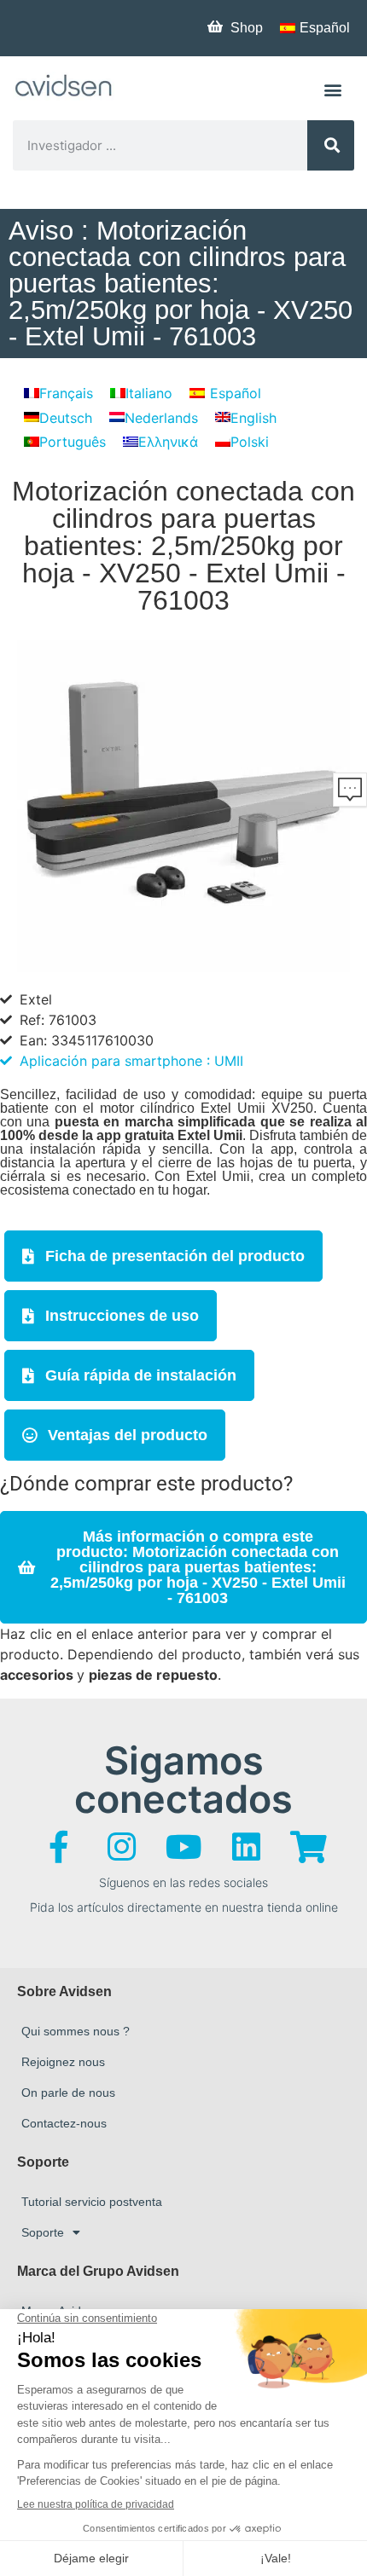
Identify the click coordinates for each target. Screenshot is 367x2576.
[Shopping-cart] (308, 1847)
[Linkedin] (246, 1847)
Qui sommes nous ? (76, 2031)
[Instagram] (121, 1847)
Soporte (43, 2232)
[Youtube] (183, 1847)
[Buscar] (331, 145)
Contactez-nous (64, 2123)
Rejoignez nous (63, 2062)
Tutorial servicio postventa (92, 2202)
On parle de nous (68, 2093)
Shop (247, 28)
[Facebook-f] (59, 1847)
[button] (333, 89)
